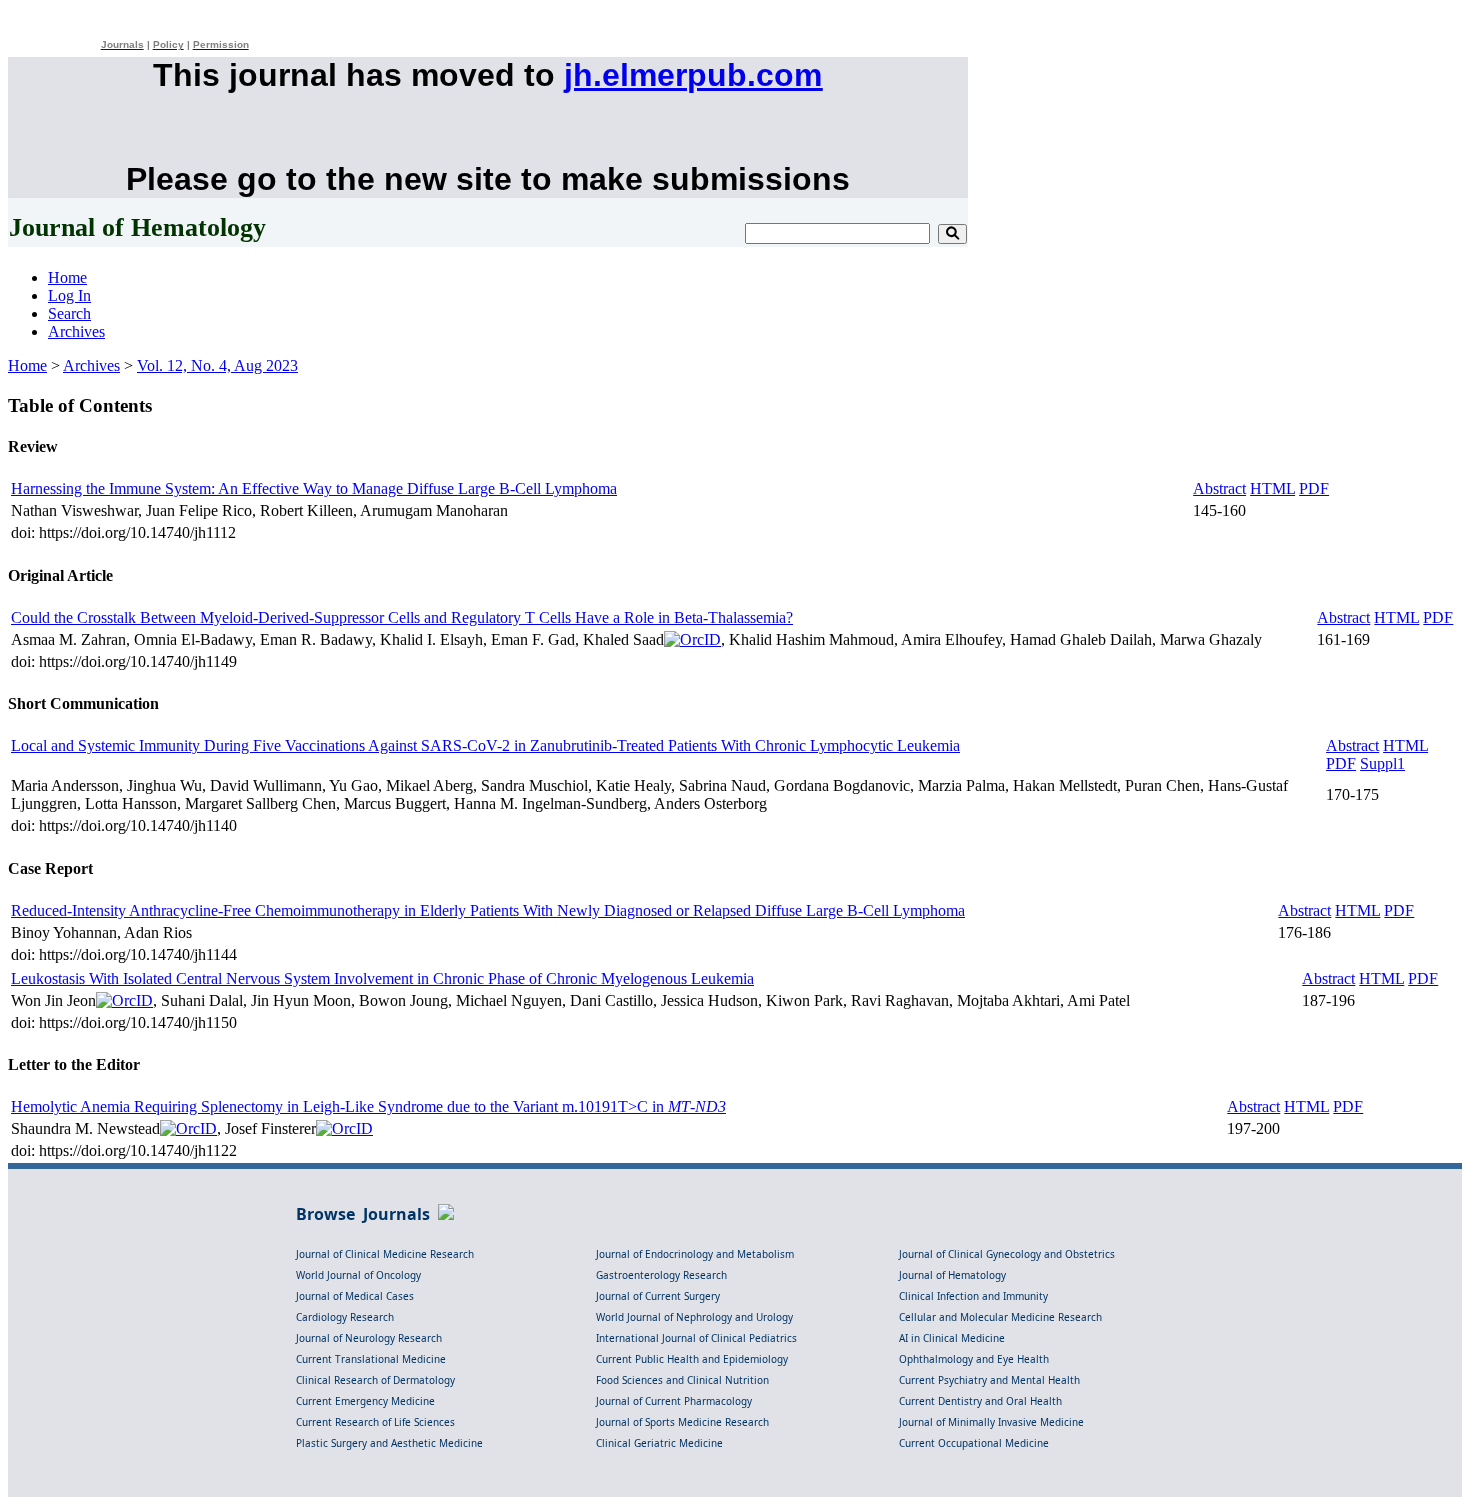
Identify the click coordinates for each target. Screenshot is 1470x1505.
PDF (1314, 488)
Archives (76, 331)
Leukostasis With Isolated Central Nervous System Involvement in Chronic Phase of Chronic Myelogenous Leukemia (382, 978)
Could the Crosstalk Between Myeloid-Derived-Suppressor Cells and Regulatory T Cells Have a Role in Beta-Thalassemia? (402, 617)
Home (67, 277)
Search (69, 313)
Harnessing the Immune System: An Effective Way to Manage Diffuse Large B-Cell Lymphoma (314, 488)
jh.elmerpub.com (693, 75)
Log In (69, 295)
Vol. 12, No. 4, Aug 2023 (217, 365)
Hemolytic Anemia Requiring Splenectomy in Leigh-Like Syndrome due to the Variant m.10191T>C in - (368, 1106)
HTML (1272, 488)
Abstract (1219, 488)
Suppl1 (1382, 763)
